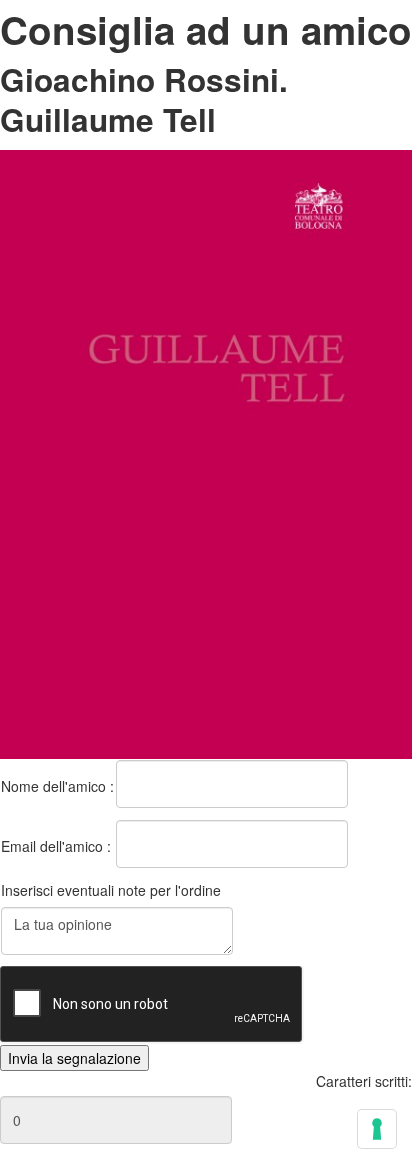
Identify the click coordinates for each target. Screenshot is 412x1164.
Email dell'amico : (56, 846)
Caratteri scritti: (364, 1081)
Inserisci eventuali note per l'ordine (111, 890)
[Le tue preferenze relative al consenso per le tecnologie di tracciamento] (377, 1129)
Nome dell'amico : (57, 786)
